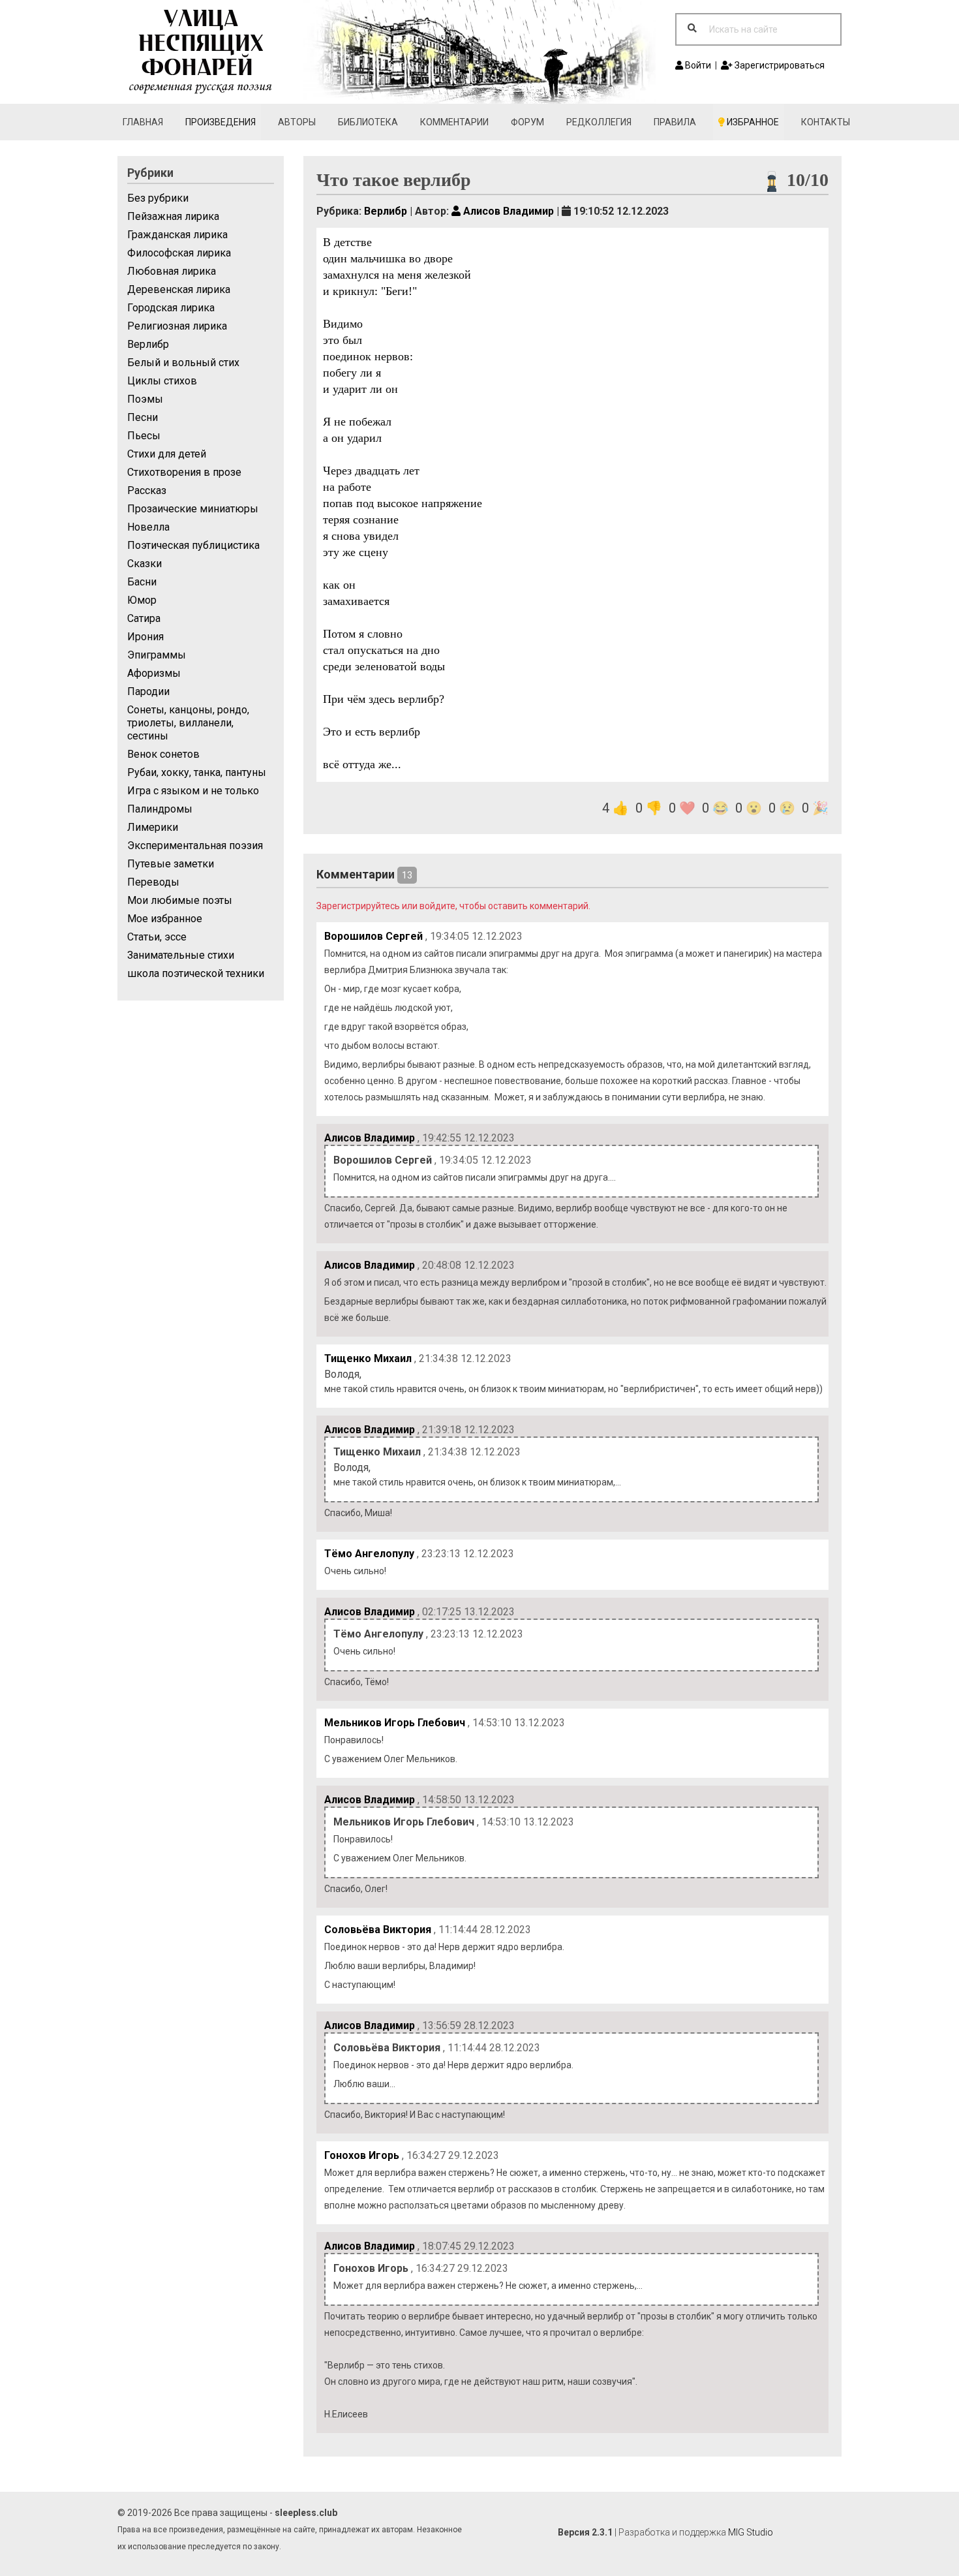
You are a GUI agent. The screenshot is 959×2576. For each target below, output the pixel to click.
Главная (143, 122)
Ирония (145, 637)
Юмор (142, 600)
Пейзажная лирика (173, 216)
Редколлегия (599, 122)
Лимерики (153, 827)
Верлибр (148, 344)
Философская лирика (179, 253)
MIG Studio (751, 2532)
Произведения (221, 122)
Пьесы (144, 436)
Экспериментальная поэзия (195, 846)
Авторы (297, 122)
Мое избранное (165, 919)
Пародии (148, 691)
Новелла (148, 527)
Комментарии (454, 122)
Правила (675, 122)
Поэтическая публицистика (193, 545)
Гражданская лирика (177, 235)
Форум (527, 122)
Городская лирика (171, 308)
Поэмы (145, 399)
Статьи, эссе (157, 937)
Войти (697, 65)
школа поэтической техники (196, 973)
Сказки (145, 564)
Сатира (144, 618)
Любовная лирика (172, 271)
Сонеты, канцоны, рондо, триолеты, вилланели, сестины (188, 723)
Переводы (153, 882)
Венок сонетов (163, 754)
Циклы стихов (162, 381)
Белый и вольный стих (183, 363)
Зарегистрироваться (779, 65)
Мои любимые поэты (180, 900)
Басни (142, 582)
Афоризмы (154, 673)
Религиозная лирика (177, 326)
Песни (143, 417)
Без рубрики (158, 198)
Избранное (752, 122)
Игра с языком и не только (193, 791)
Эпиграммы (157, 655)
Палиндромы (160, 809)
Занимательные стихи (181, 955)
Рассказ (147, 490)
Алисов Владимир (507, 211)
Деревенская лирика (179, 289)
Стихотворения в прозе (184, 472)
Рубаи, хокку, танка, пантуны (197, 772)
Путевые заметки (171, 864)
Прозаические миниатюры (193, 509)
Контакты (826, 122)
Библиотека (368, 122)
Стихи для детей (167, 454)
